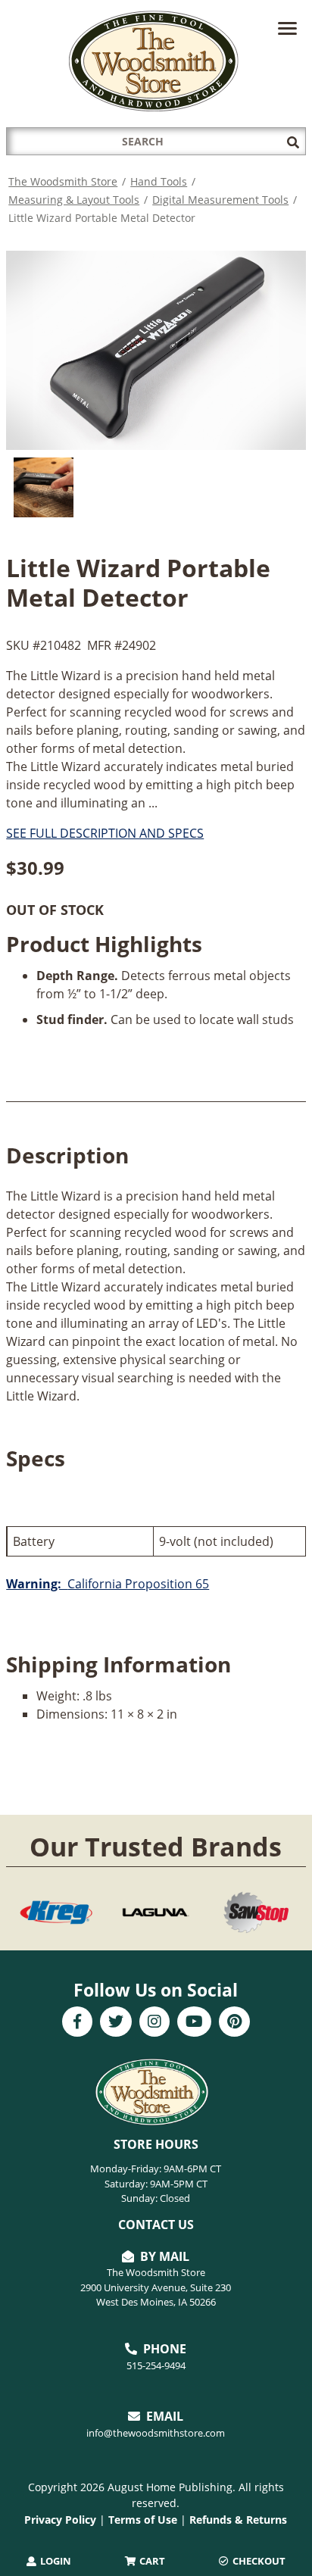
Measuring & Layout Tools (74, 200)
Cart (151, 2561)
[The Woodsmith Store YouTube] (194, 2023)
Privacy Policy (60, 2520)
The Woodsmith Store (63, 181)
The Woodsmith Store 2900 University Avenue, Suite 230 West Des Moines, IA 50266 (156, 2287)
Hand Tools (159, 181)
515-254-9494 (156, 2365)
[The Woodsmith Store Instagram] (154, 2023)
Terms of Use (143, 2520)
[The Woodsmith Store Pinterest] (234, 2023)
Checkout (258, 2561)
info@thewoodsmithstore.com (156, 2433)
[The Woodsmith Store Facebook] (77, 2023)
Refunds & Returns (238, 2520)
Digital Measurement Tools (220, 200)
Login (55, 2561)
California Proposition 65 (108, 1584)
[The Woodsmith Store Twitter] (116, 2023)
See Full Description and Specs (105, 833)
